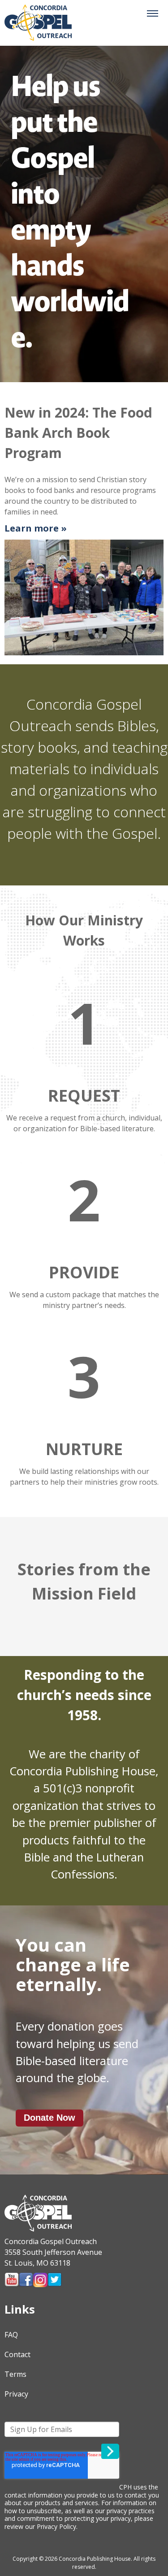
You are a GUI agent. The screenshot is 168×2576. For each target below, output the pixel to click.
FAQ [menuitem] (11, 2335)
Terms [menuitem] (15, 2374)
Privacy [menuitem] (16, 2394)
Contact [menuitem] (17, 2354)
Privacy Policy (56, 2526)
